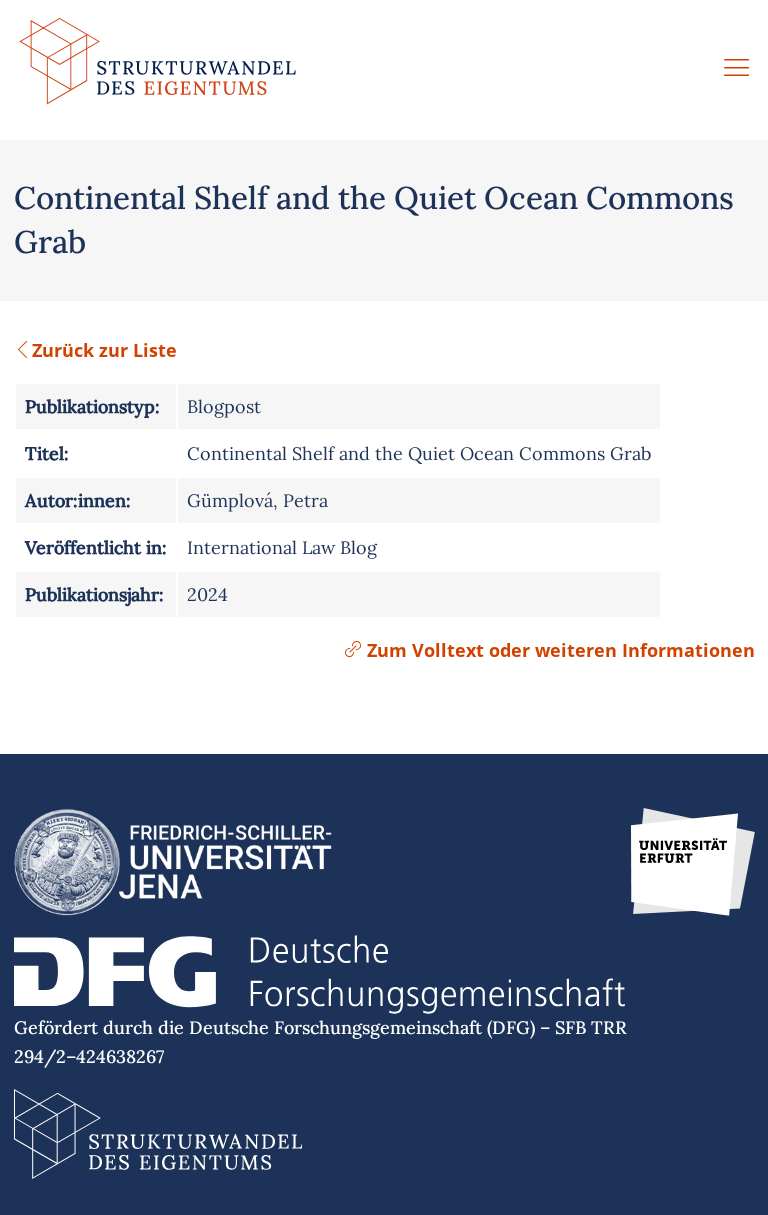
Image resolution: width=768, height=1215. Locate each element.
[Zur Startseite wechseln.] (158, 70)
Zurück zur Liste (104, 350)
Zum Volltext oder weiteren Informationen (558, 650)
